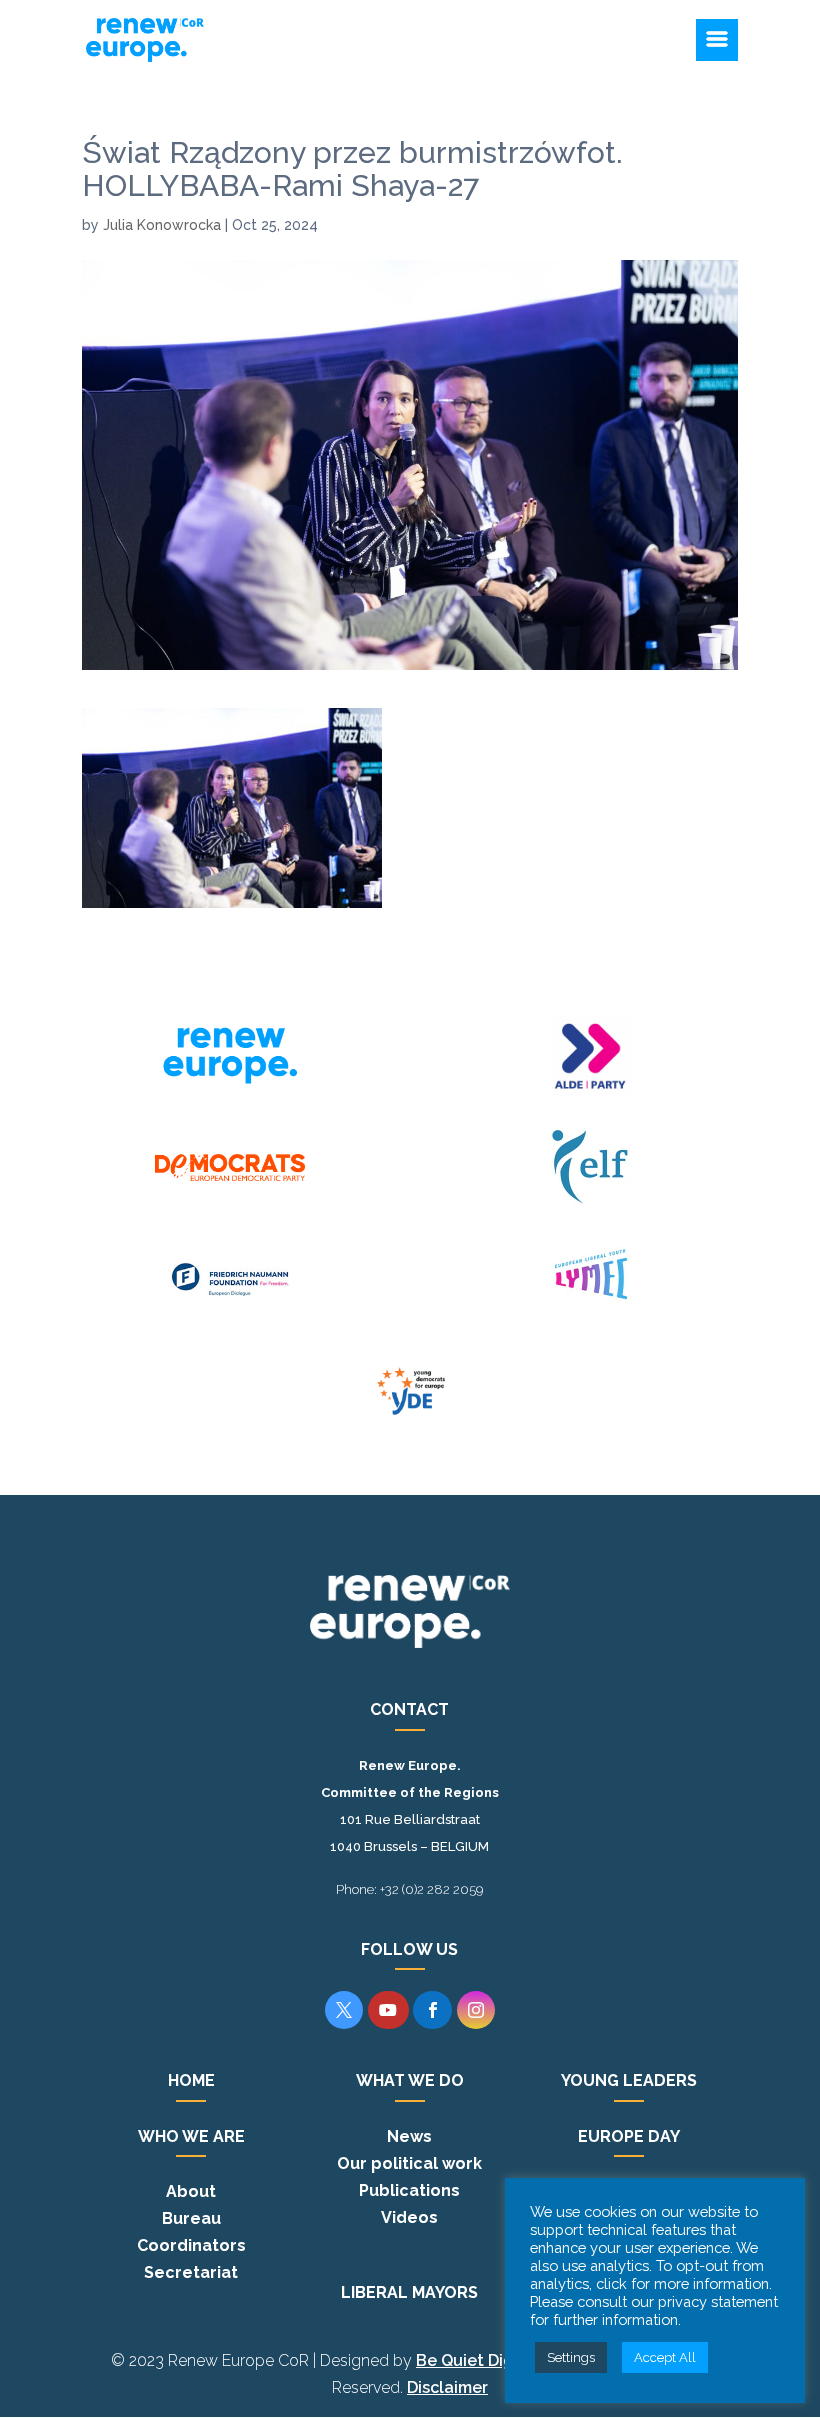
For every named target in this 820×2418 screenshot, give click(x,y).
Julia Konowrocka (162, 225)
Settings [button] (571, 2357)
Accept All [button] (665, 2357)
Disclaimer (447, 2387)
